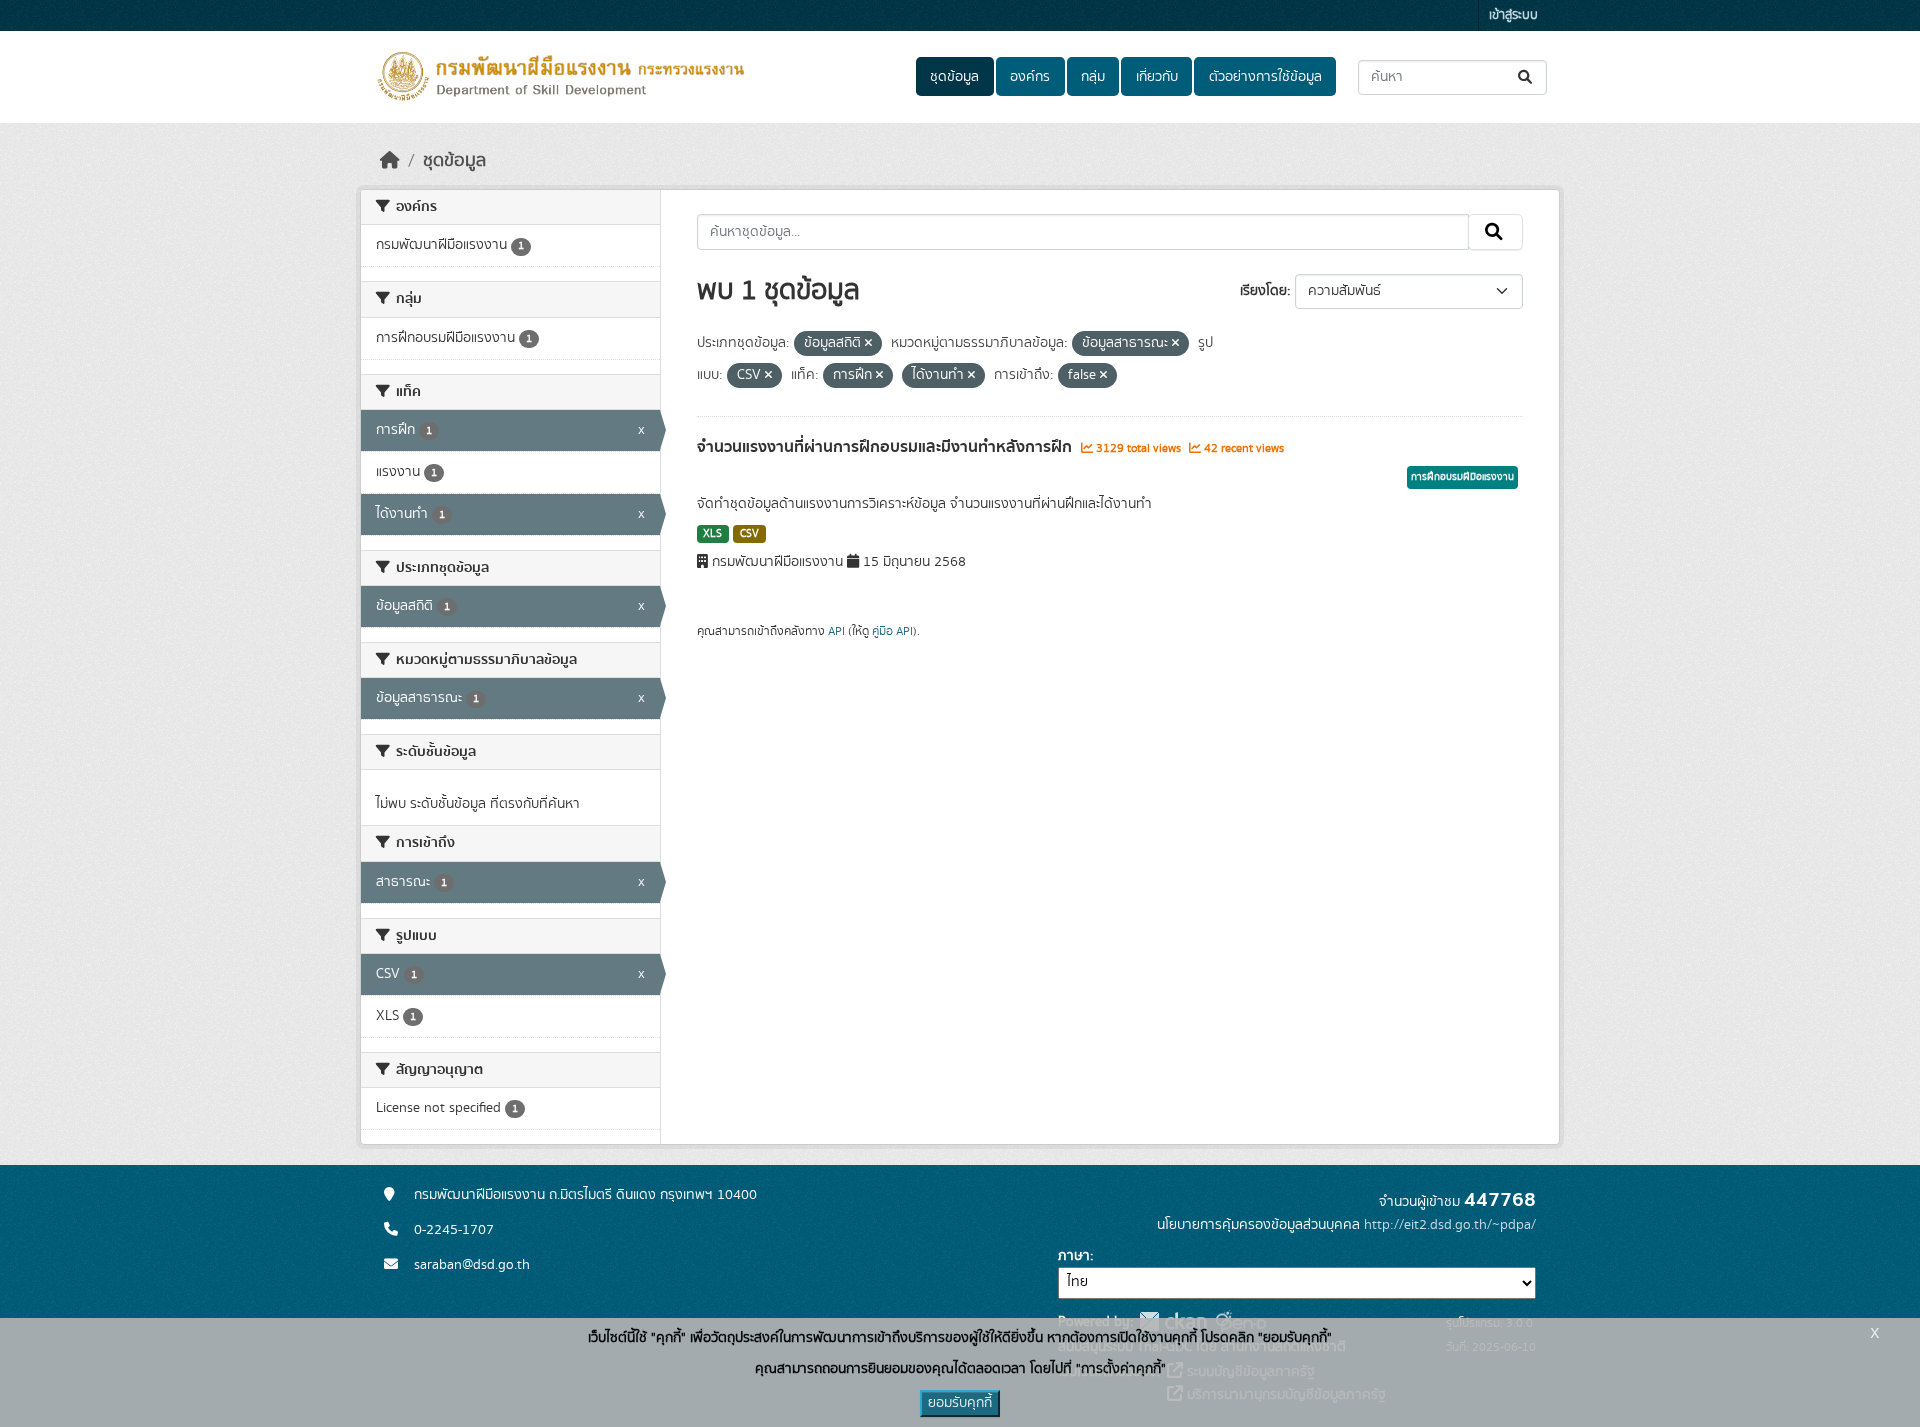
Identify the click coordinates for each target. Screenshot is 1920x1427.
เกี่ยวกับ (1157, 77)
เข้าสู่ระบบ (1513, 15)
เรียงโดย (1263, 291)
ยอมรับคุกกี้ (960, 1403)
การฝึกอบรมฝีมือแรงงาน (1462, 477)
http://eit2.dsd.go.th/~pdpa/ (1450, 1225)
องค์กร (1030, 77)
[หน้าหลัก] (390, 161)
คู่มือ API (892, 631)
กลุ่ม (1093, 77)
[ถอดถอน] (868, 344)
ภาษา (1074, 1256)
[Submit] (1526, 77)
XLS (712, 534)
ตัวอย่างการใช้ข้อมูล (1265, 77)
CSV (749, 534)
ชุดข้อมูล (954, 77)
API (836, 631)
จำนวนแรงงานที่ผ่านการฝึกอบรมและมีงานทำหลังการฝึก (886, 447)
